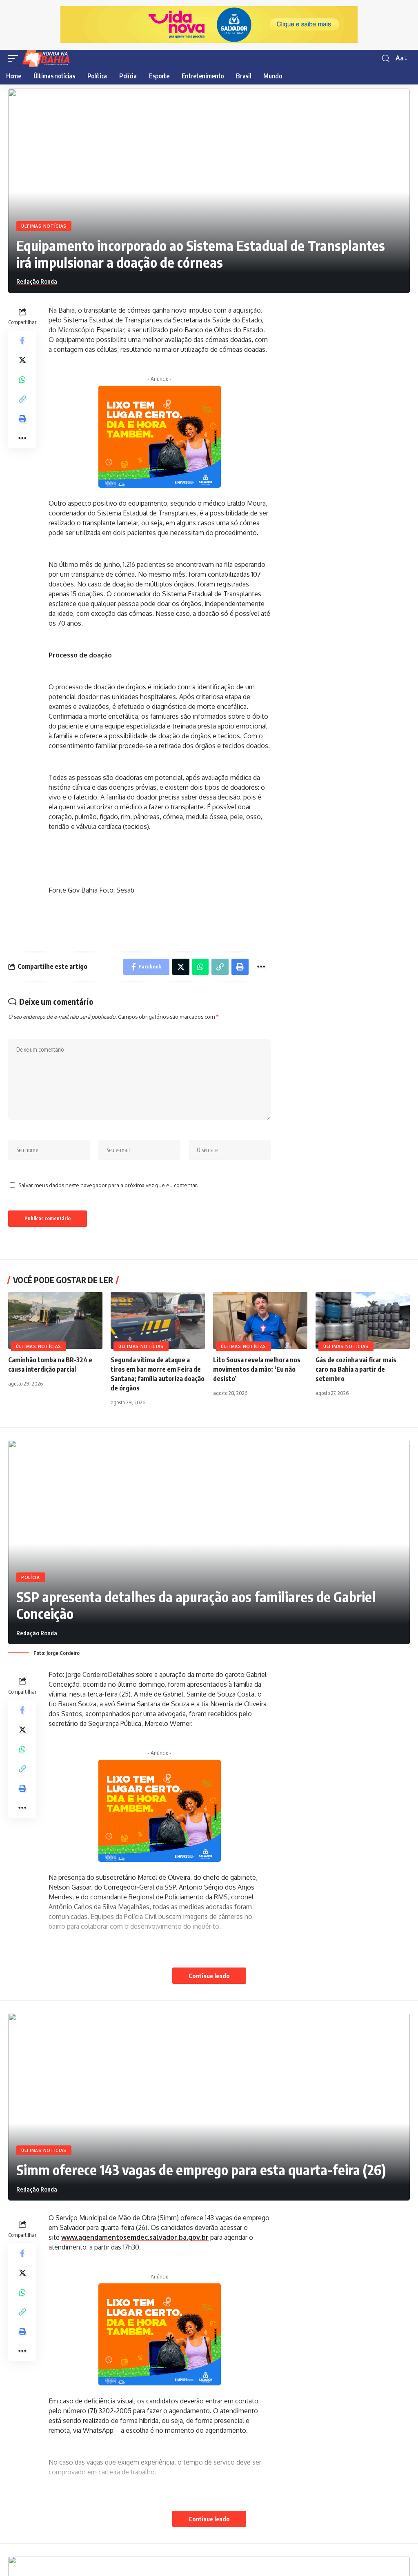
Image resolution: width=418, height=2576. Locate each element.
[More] (22, 438)
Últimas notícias (44, 226)
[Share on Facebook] (22, 340)
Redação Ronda (37, 281)
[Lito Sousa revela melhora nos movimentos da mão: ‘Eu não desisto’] (260, 1320)
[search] (386, 59)
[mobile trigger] (15, 58)
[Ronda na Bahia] (49, 58)
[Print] (22, 419)
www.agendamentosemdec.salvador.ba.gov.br (135, 2237)
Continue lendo (209, 1976)
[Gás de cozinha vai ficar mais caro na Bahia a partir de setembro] (363, 1320)
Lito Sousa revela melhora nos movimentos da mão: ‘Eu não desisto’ (257, 1369)
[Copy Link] (22, 399)
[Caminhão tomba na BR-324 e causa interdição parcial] (55, 1320)
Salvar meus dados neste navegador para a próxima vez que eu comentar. (108, 1185)
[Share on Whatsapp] (22, 380)
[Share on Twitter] (22, 360)
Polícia (31, 1577)
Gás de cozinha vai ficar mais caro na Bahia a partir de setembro (356, 1369)
